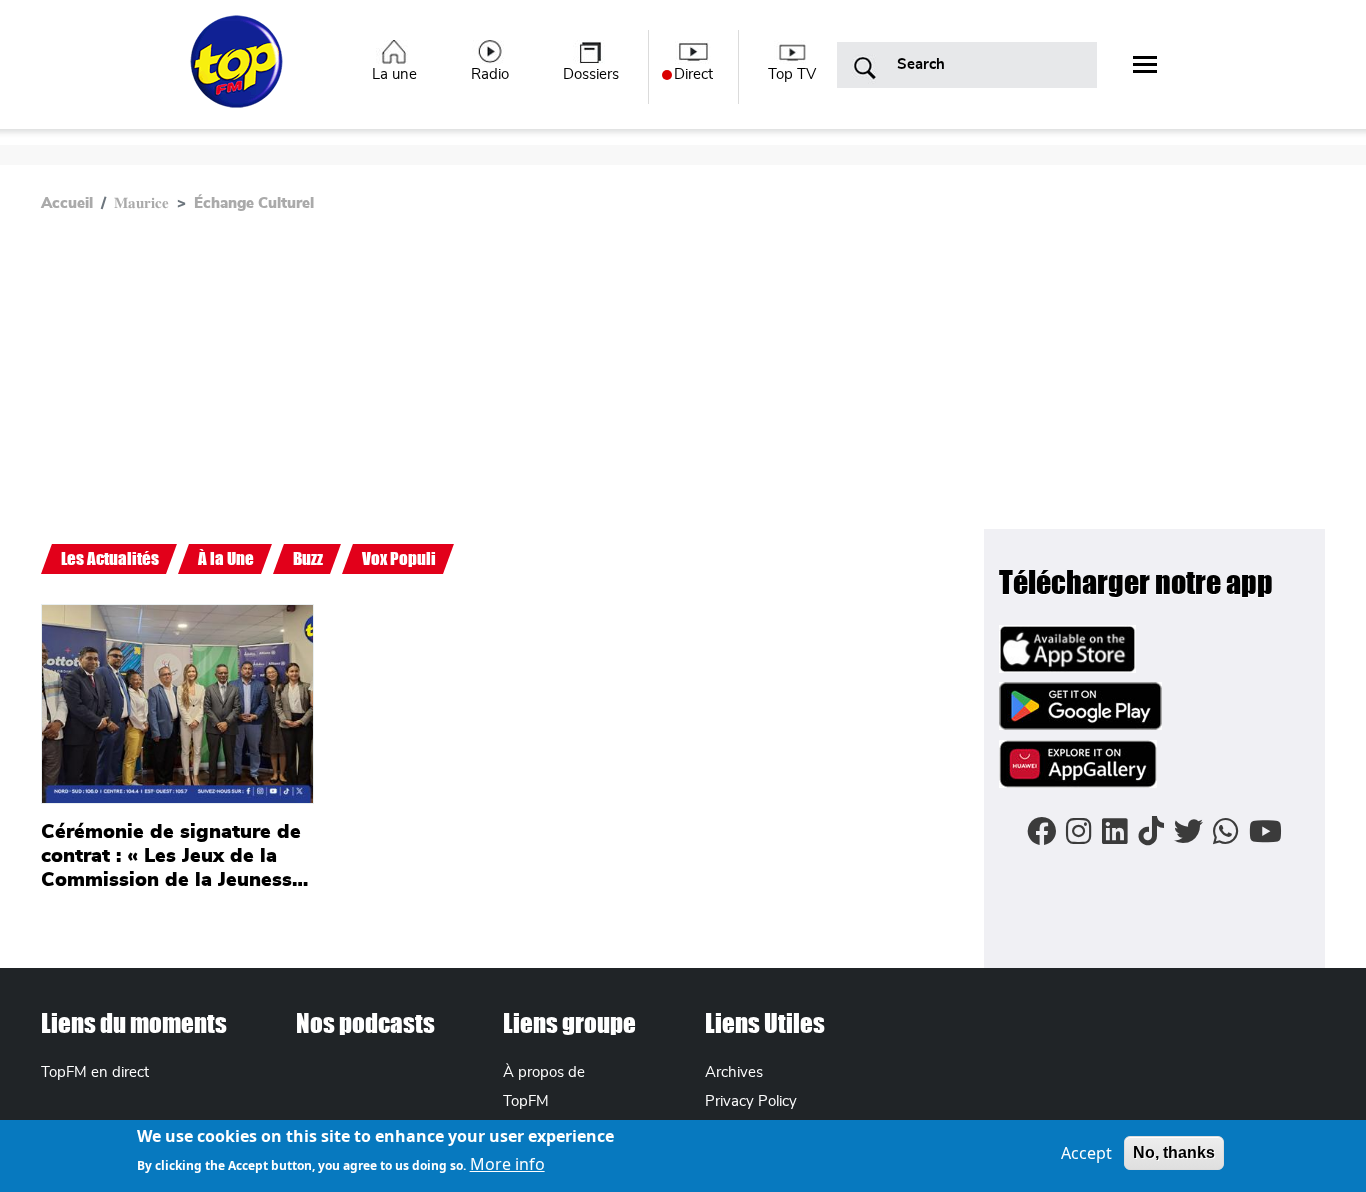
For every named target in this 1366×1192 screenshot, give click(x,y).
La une (394, 74)
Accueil (67, 203)
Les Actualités (110, 558)
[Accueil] (238, 73)
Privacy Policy (751, 1101)
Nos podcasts (365, 1023)
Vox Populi (399, 558)
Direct (693, 74)
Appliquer (865, 69)
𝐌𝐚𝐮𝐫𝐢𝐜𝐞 (141, 203)
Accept (1086, 1153)
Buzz (308, 558)
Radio (490, 74)
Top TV (792, 74)
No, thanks (1174, 1152)
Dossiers (591, 74)
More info (507, 1164)
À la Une (226, 558)
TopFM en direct (95, 1072)
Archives (734, 1072)
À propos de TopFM (544, 1087)
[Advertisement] (683, 379)
